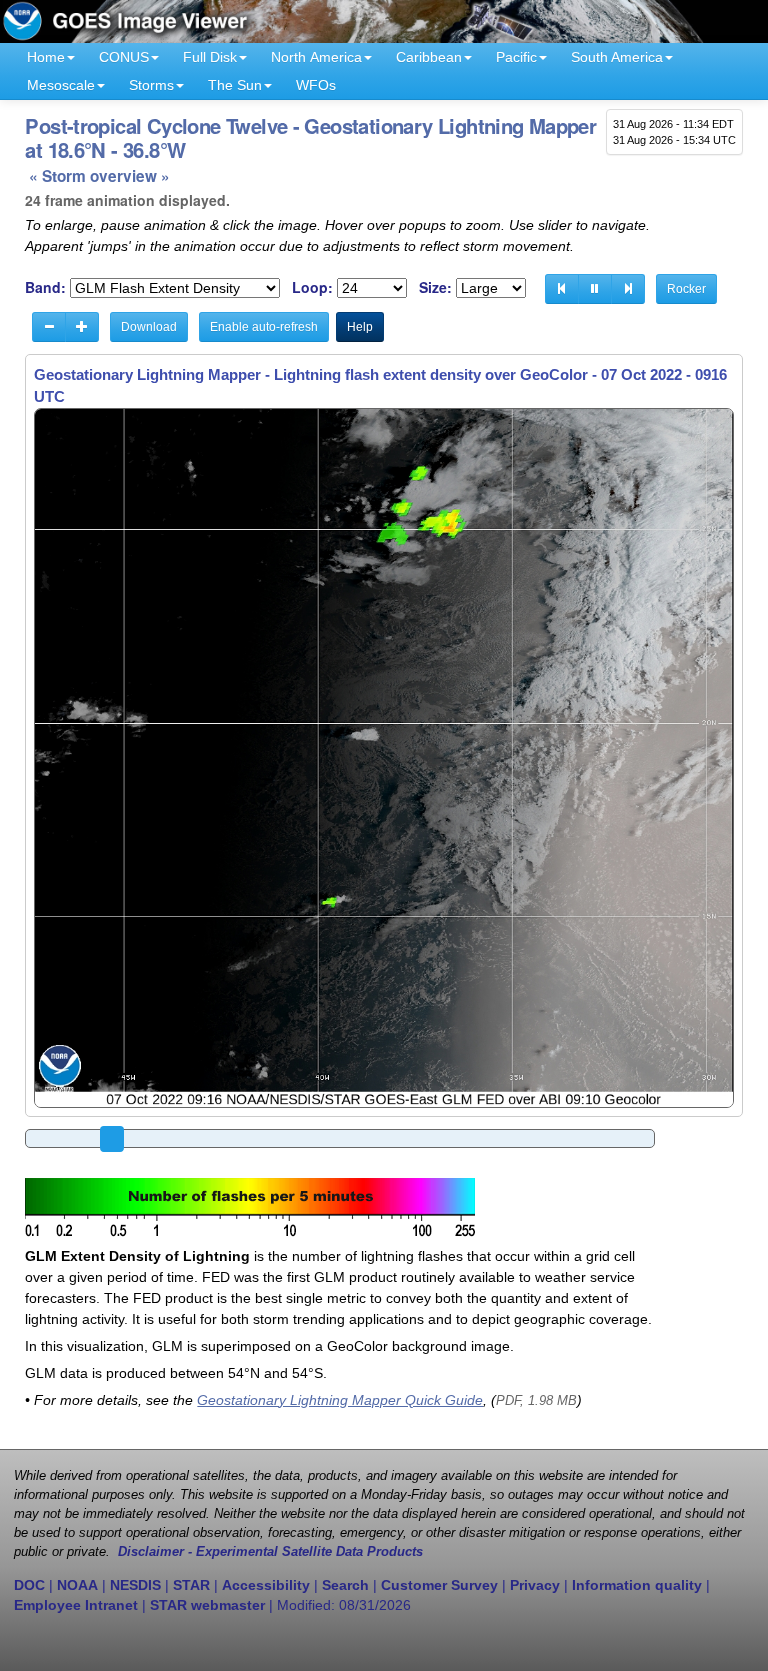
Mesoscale (61, 85)
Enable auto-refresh (264, 327)
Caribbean (429, 57)
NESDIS (135, 1585)
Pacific (516, 57)
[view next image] (628, 289)
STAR (191, 1585)
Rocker (686, 289)
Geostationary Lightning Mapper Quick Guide (340, 1400)
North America (316, 57)
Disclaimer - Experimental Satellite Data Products (270, 1552)
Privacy (535, 1585)
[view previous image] (562, 289)
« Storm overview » (99, 176)
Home (46, 57)
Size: (435, 287)
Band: (45, 287)
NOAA (77, 1585)
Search (345, 1585)
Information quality (637, 1585)
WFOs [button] (316, 85)
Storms (151, 85)
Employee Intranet (76, 1605)
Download (149, 327)
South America (617, 57)
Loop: (312, 287)
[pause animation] (595, 289)
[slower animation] (49, 327)
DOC (29, 1585)
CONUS (124, 57)
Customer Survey (439, 1585)
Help (360, 327)
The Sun (235, 85)
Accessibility (266, 1585)
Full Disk (210, 57)
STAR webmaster (207, 1605)
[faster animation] (82, 327)
